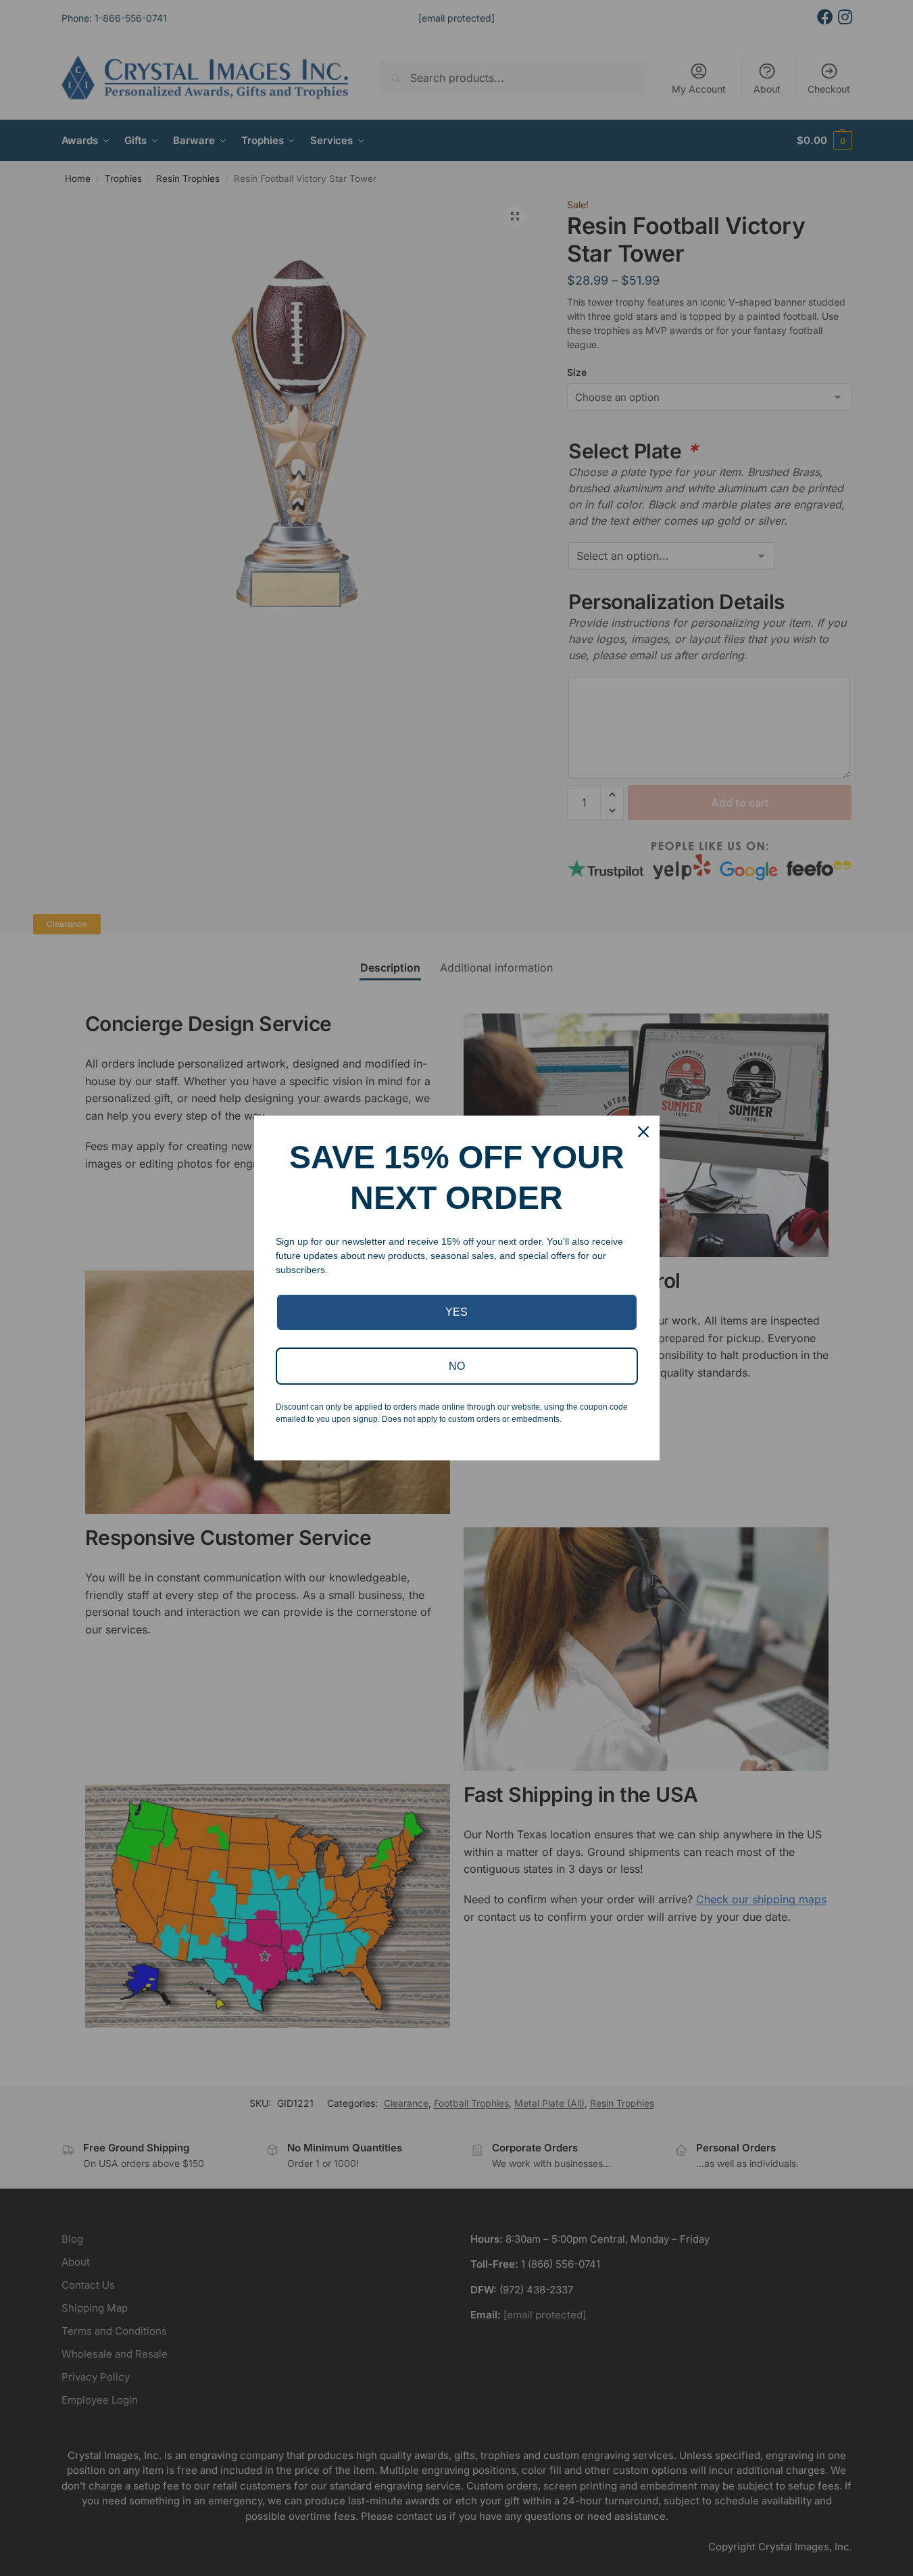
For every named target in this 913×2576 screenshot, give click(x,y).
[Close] (643, 1132)
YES (456, 1312)
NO (457, 1366)
